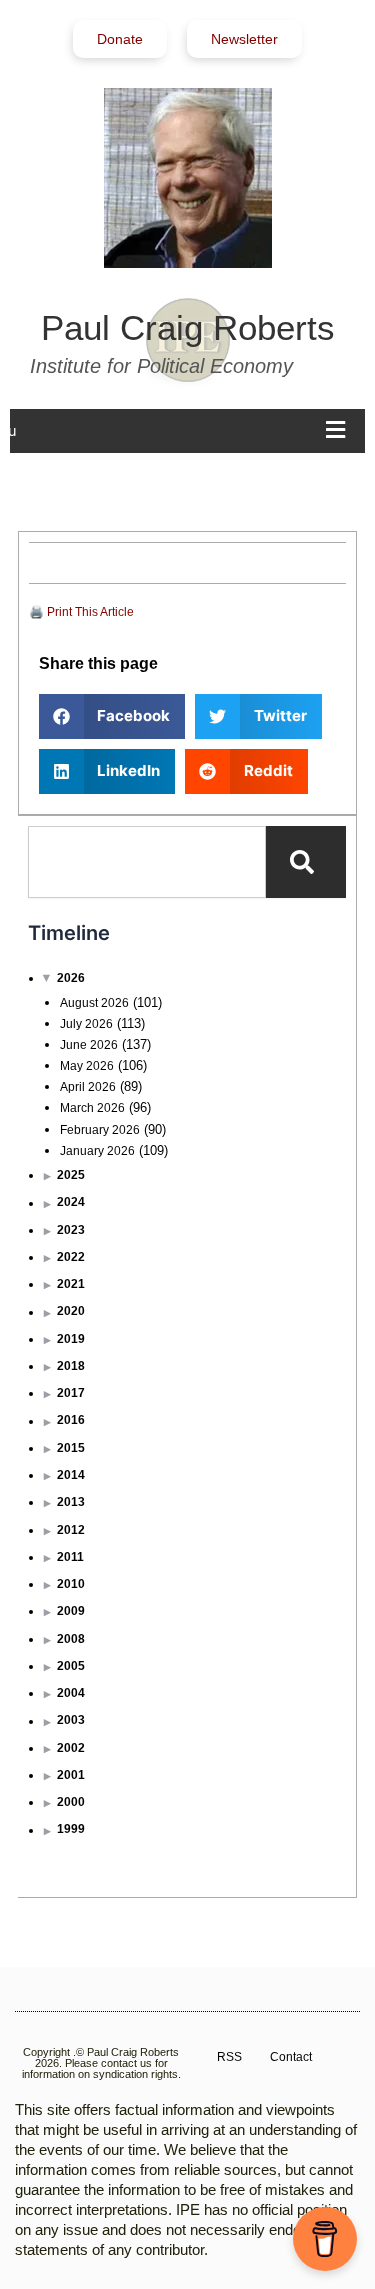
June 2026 (89, 1045)
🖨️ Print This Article (81, 612)
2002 (71, 1748)
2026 (71, 978)
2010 (71, 1584)
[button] (112, 716)
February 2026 (100, 1130)
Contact (291, 2057)
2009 (71, 1611)
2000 (71, 1802)
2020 (71, 1311)
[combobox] (147, 862)
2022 (71, 1257)
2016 (71, 1420)
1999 (71, 1829)
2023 (71, 1230)
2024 (71, 1202)
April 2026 (88, 1087)
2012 (71, 1530)
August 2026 (94, 1003)
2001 (71, 1775)
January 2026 (97, 1151)
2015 (71, 1448)
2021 (71, 1284)
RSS (229, 2057)
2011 (70, 1557)
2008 (71, 1639)
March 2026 (92, 1108)
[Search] (306, 862)
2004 (71, 1693)
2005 (71, 1666)
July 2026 (86, 1024)
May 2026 (87, 1066)
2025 (71, 1175)
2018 (71, 1366)
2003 (71, 1720)
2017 (71, 1393)
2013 (71, 1502)
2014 (71, 1475)
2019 (71, 1339)
